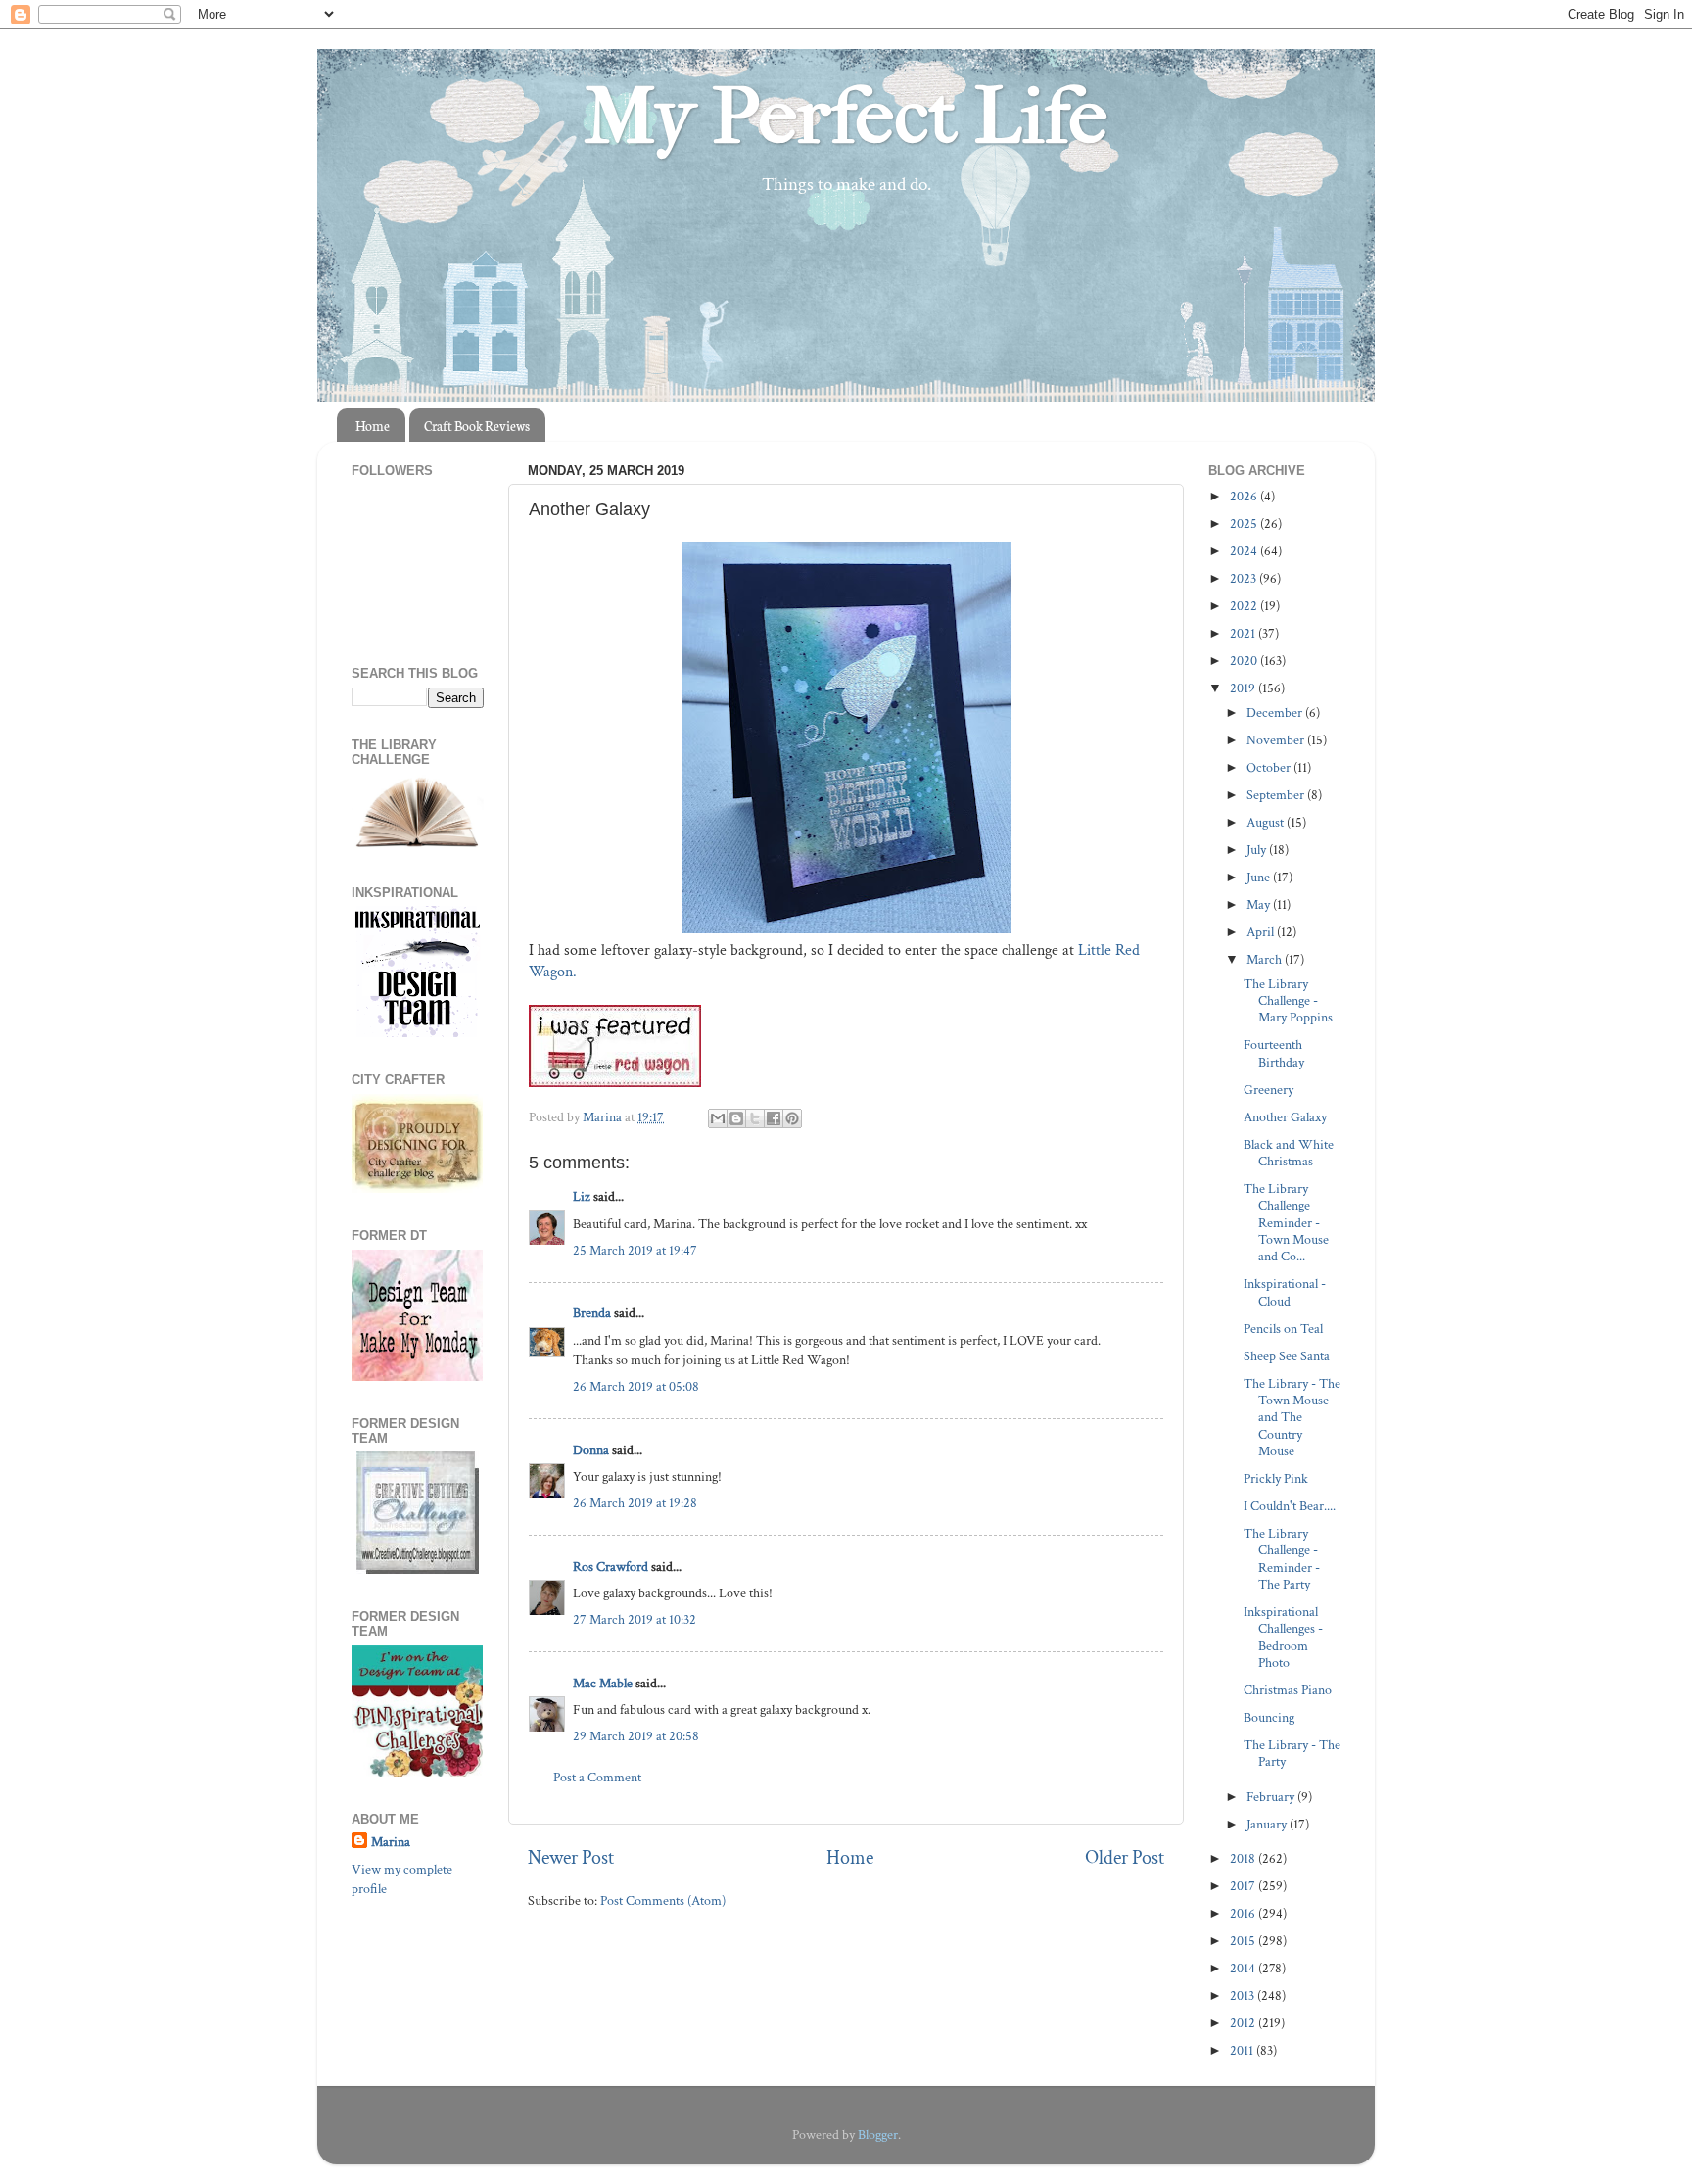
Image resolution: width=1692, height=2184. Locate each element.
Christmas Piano (1288, 1690)
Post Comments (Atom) (663, 1900)
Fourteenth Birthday (1274, 1053)
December (1276, 712)
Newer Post (571, 1858)
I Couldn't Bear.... (1290, 1506)
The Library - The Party (1292, 1753)
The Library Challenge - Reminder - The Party (1282, 1559)
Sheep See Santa (1287, 1356)
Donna (591, 1450)
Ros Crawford (611, 1567)
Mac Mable (603, 1683)
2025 (1245, 523)
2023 (1245, 578)
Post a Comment (597, 1777)
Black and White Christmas (1289, 1153)
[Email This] (718, 1118)
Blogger (878, 2135)
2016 (1244, 1913)
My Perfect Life (846, 117)
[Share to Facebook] (774, 1118)
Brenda (592, 1313)
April (1262, 932)
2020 (1245, 661)
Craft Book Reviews (477, 426)
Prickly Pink (1276, 1478)
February (1272, 1797)
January (1268, 1824)
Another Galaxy (1285, 1117)
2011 (1243, 2050)
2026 (1245, 496)
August (1267, 822)
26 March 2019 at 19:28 (635, 1503)
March (1266, 959)
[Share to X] (755, 1118)
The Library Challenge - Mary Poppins (1288, 1001)
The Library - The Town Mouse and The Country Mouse (1292, 1417)
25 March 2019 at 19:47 (635, 1250)
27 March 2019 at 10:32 (634, 1619)
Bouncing (1269, 1717)
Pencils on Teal (1283, 1329)
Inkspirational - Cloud (1285, 1292)
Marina (391, 1842)
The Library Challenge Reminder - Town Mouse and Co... (1286, 1222)
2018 (1244, 1858)
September (1277, 795)
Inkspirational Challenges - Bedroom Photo (1283, 1637)
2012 (1244, 2023)
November (1277, 740)
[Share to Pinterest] (792, 1118)
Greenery (1269, 1090)
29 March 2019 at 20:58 (636, 1736)
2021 (1244, 633)
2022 (1245, 606)
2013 (1244, 1995)
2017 (1244, 1886)
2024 (1245, 551)
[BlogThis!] (736, 1118)
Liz (582, 1196)
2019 (1244, 688)
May (1260, 904)
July (1258, 850)
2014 (1244, 1968)
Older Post (1125, 1858)
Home (373, 426)
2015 (1244, 1941)
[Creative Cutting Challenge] (418, 1569)
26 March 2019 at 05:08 (636, 1386)
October (1270, 767)
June (1260, 877)
